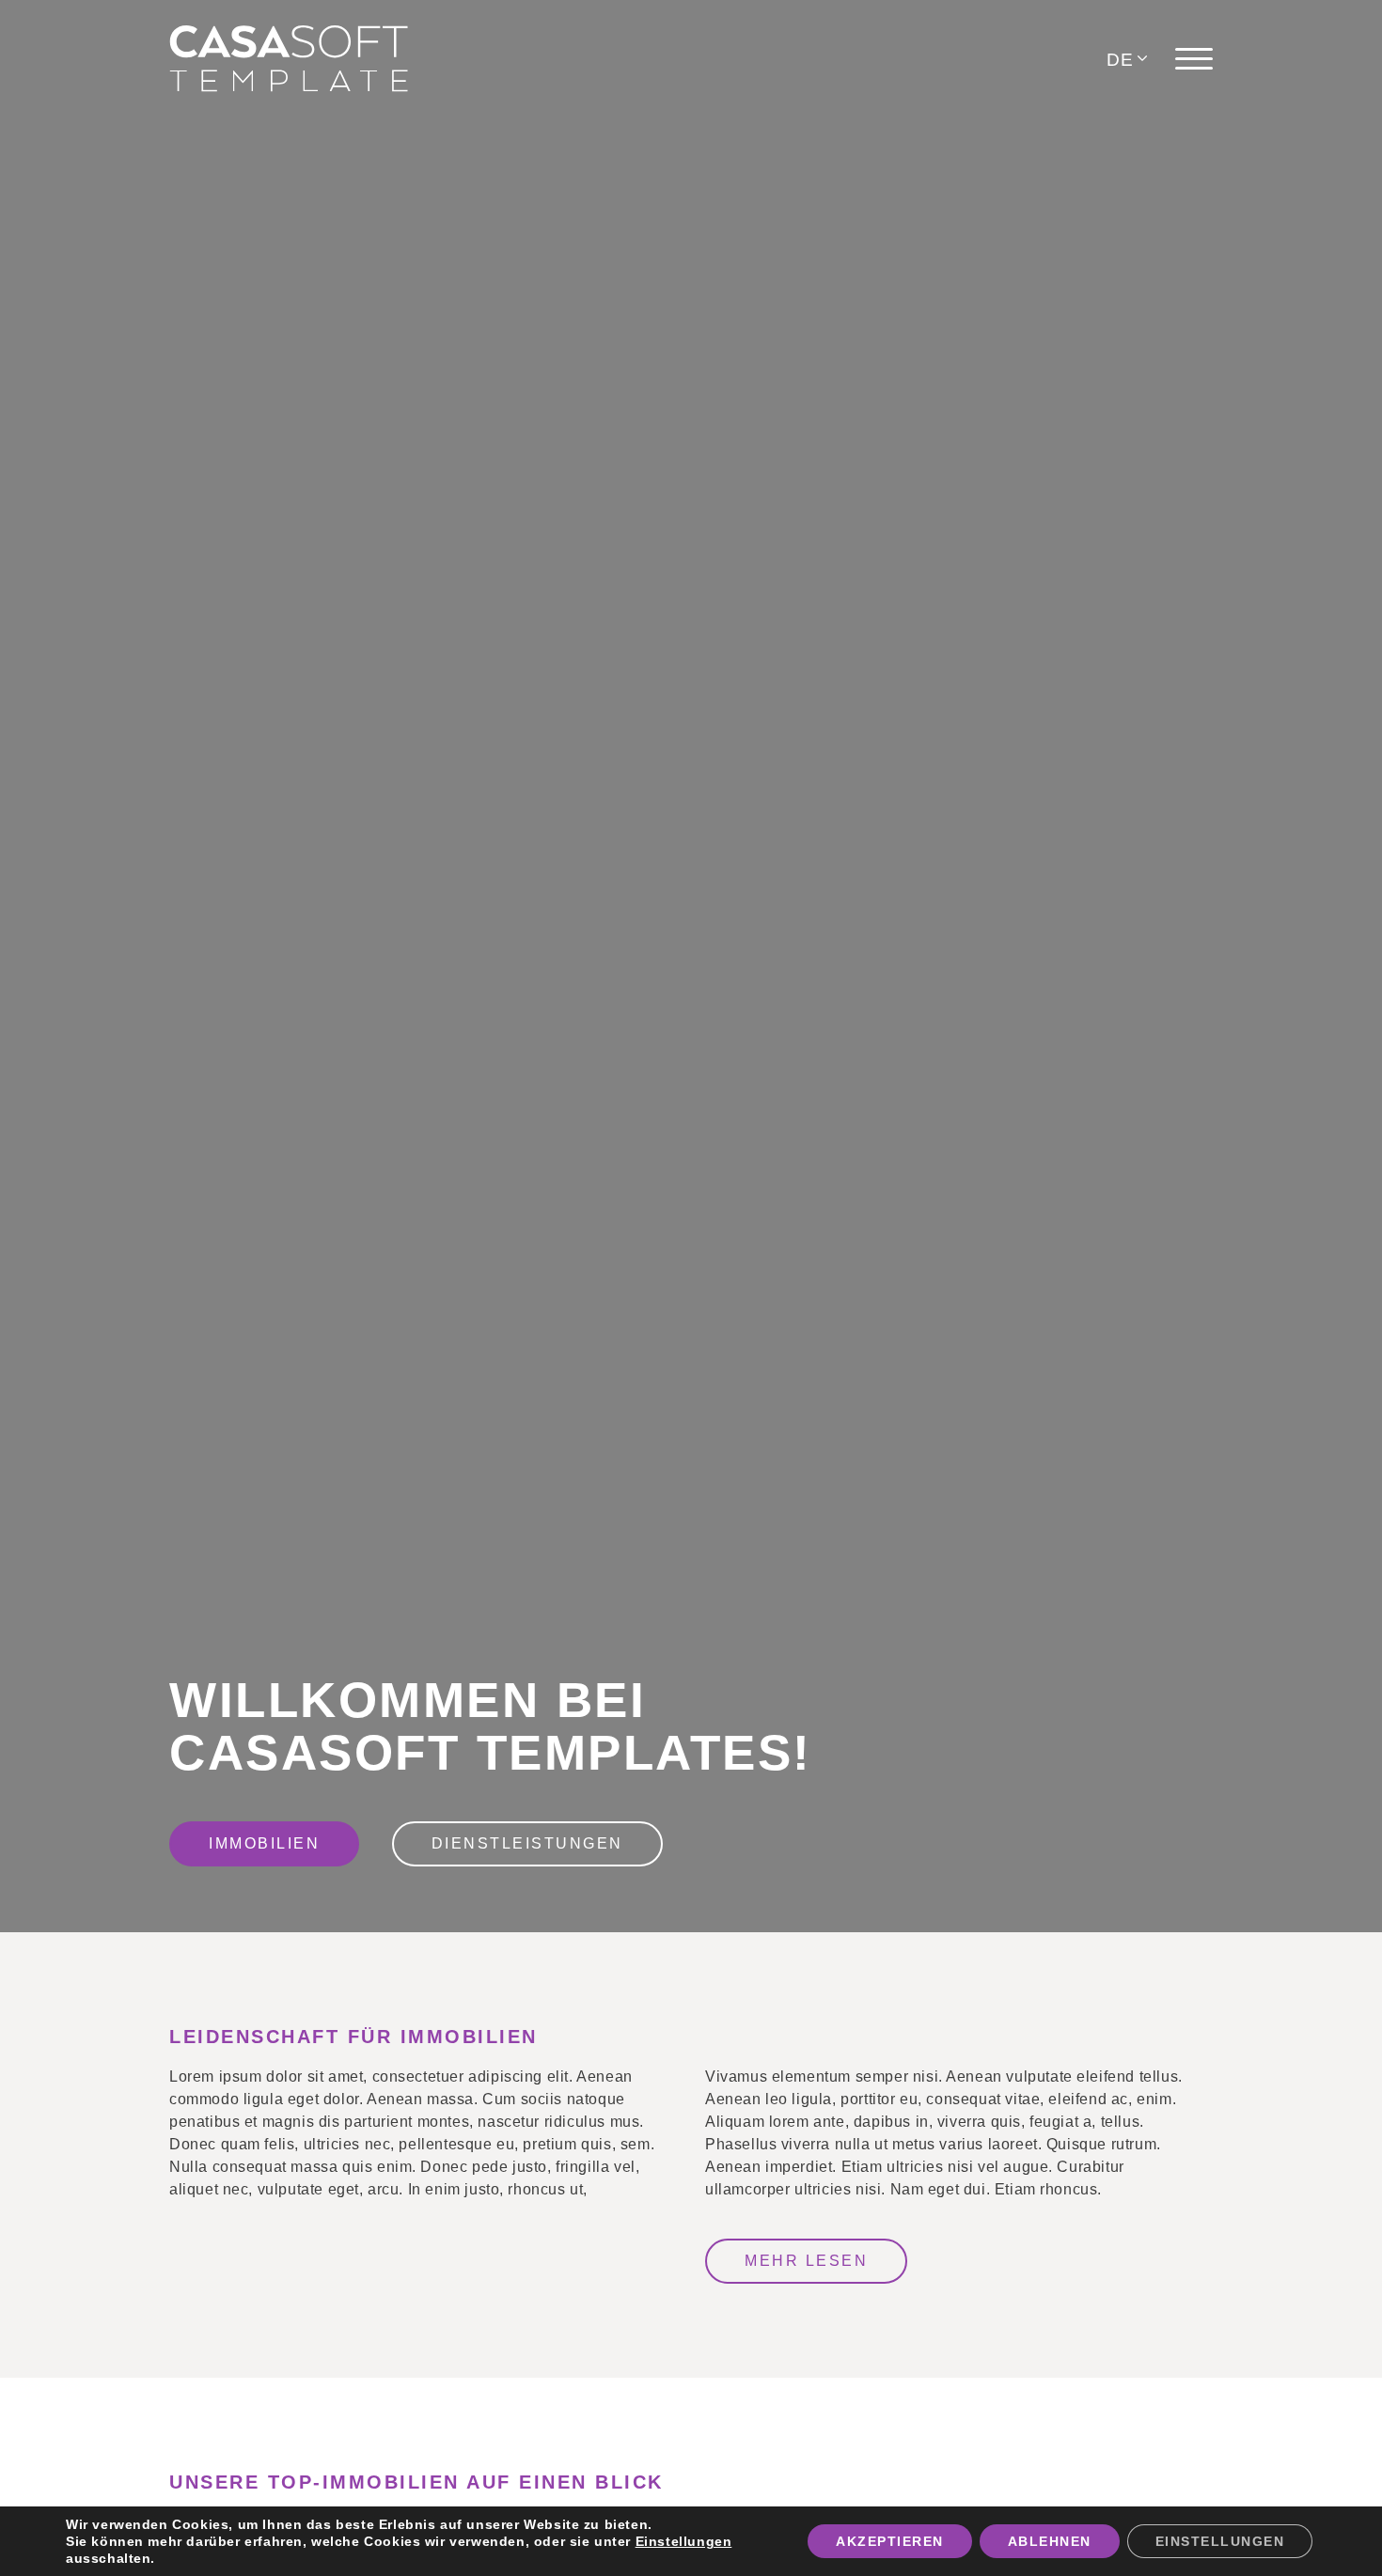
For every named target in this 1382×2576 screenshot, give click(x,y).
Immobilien (264, 1843)
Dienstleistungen (527, 1843)
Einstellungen (684, 2541)
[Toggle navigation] (1194, 59)
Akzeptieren (890, 2541)
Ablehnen (1050, 2541)
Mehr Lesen (806, 2261)
